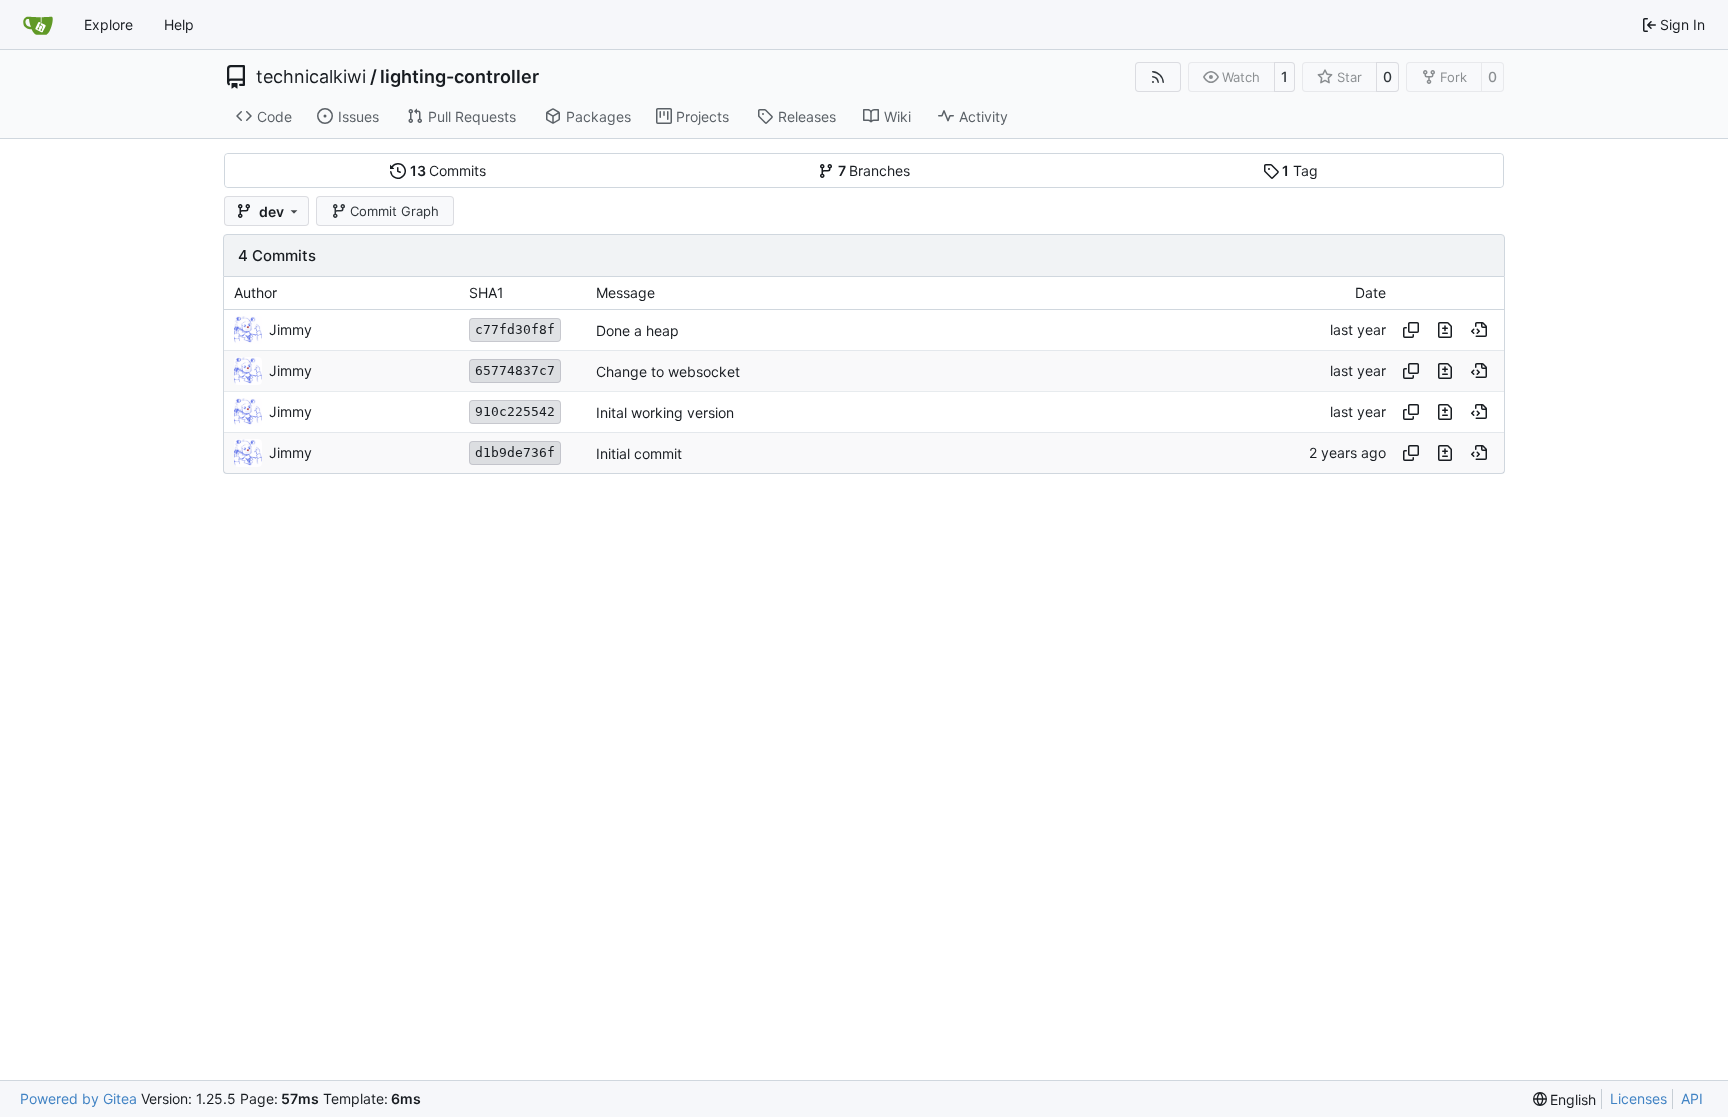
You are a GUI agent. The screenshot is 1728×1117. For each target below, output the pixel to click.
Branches (874, 170)
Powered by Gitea (78, 1098)
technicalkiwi (311, 77)
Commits (448, 170)
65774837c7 (515, 370)
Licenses (1638, 1098)
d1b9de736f (515, 452)
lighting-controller (459, 77)
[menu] (1565, 1099)
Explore (108, 24)
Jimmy (290, 329)
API (1692, 1098)
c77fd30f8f (515, 329)
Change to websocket (668, 371)
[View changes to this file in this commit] (1445, 330)
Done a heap (637, 330)
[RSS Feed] (1158, 77)
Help (179, 24)
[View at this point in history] (1479, 330)
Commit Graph (394, 211)
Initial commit (639, 453)
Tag (1300, 170)
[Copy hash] (1411, 330)
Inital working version (665, 412)
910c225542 (515, 411)
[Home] (38, 25)
